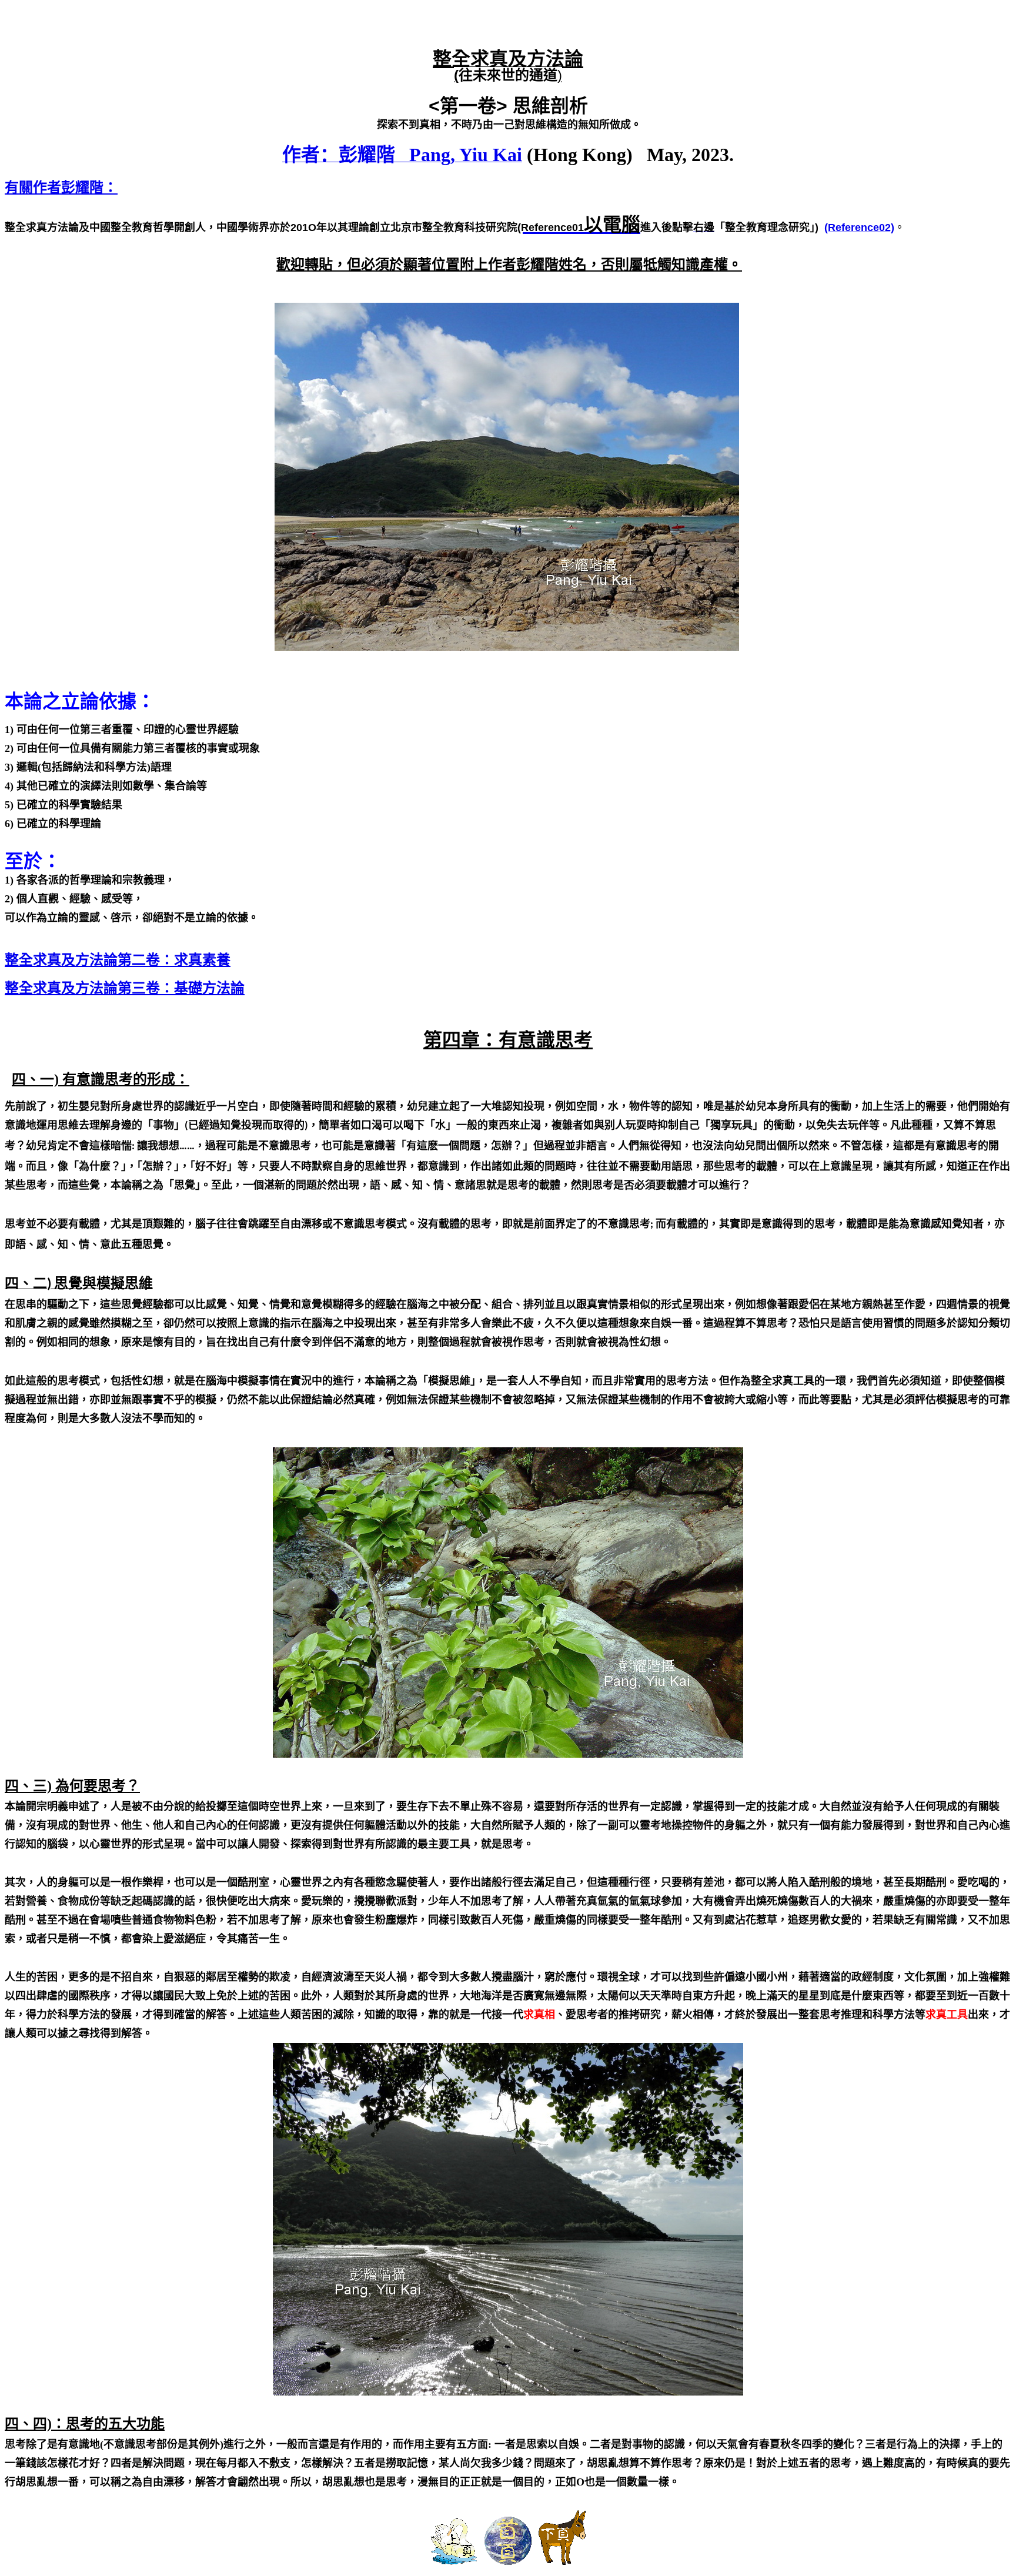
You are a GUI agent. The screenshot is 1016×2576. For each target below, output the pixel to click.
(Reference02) (859, 228)
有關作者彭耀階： (61, 187)
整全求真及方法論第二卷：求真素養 (118, 960)
